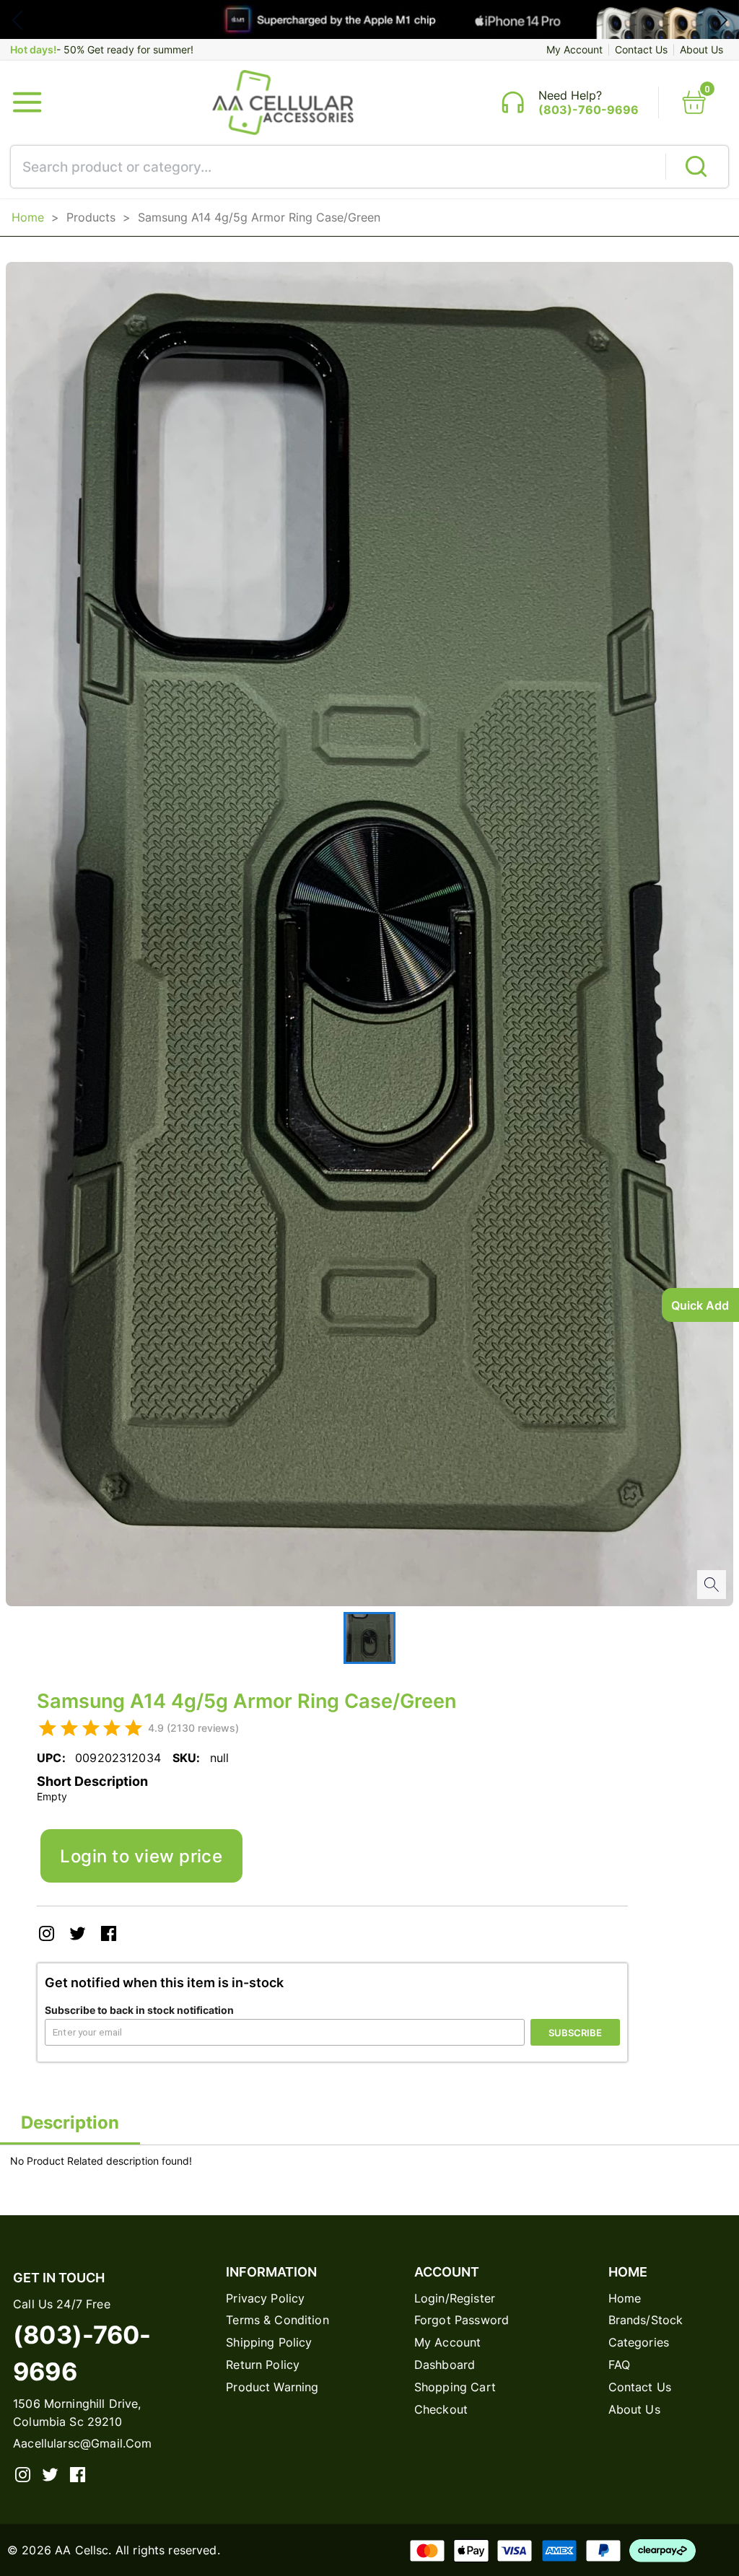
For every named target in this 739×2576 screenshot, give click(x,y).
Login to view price (141, 1856)
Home (28, 217)
